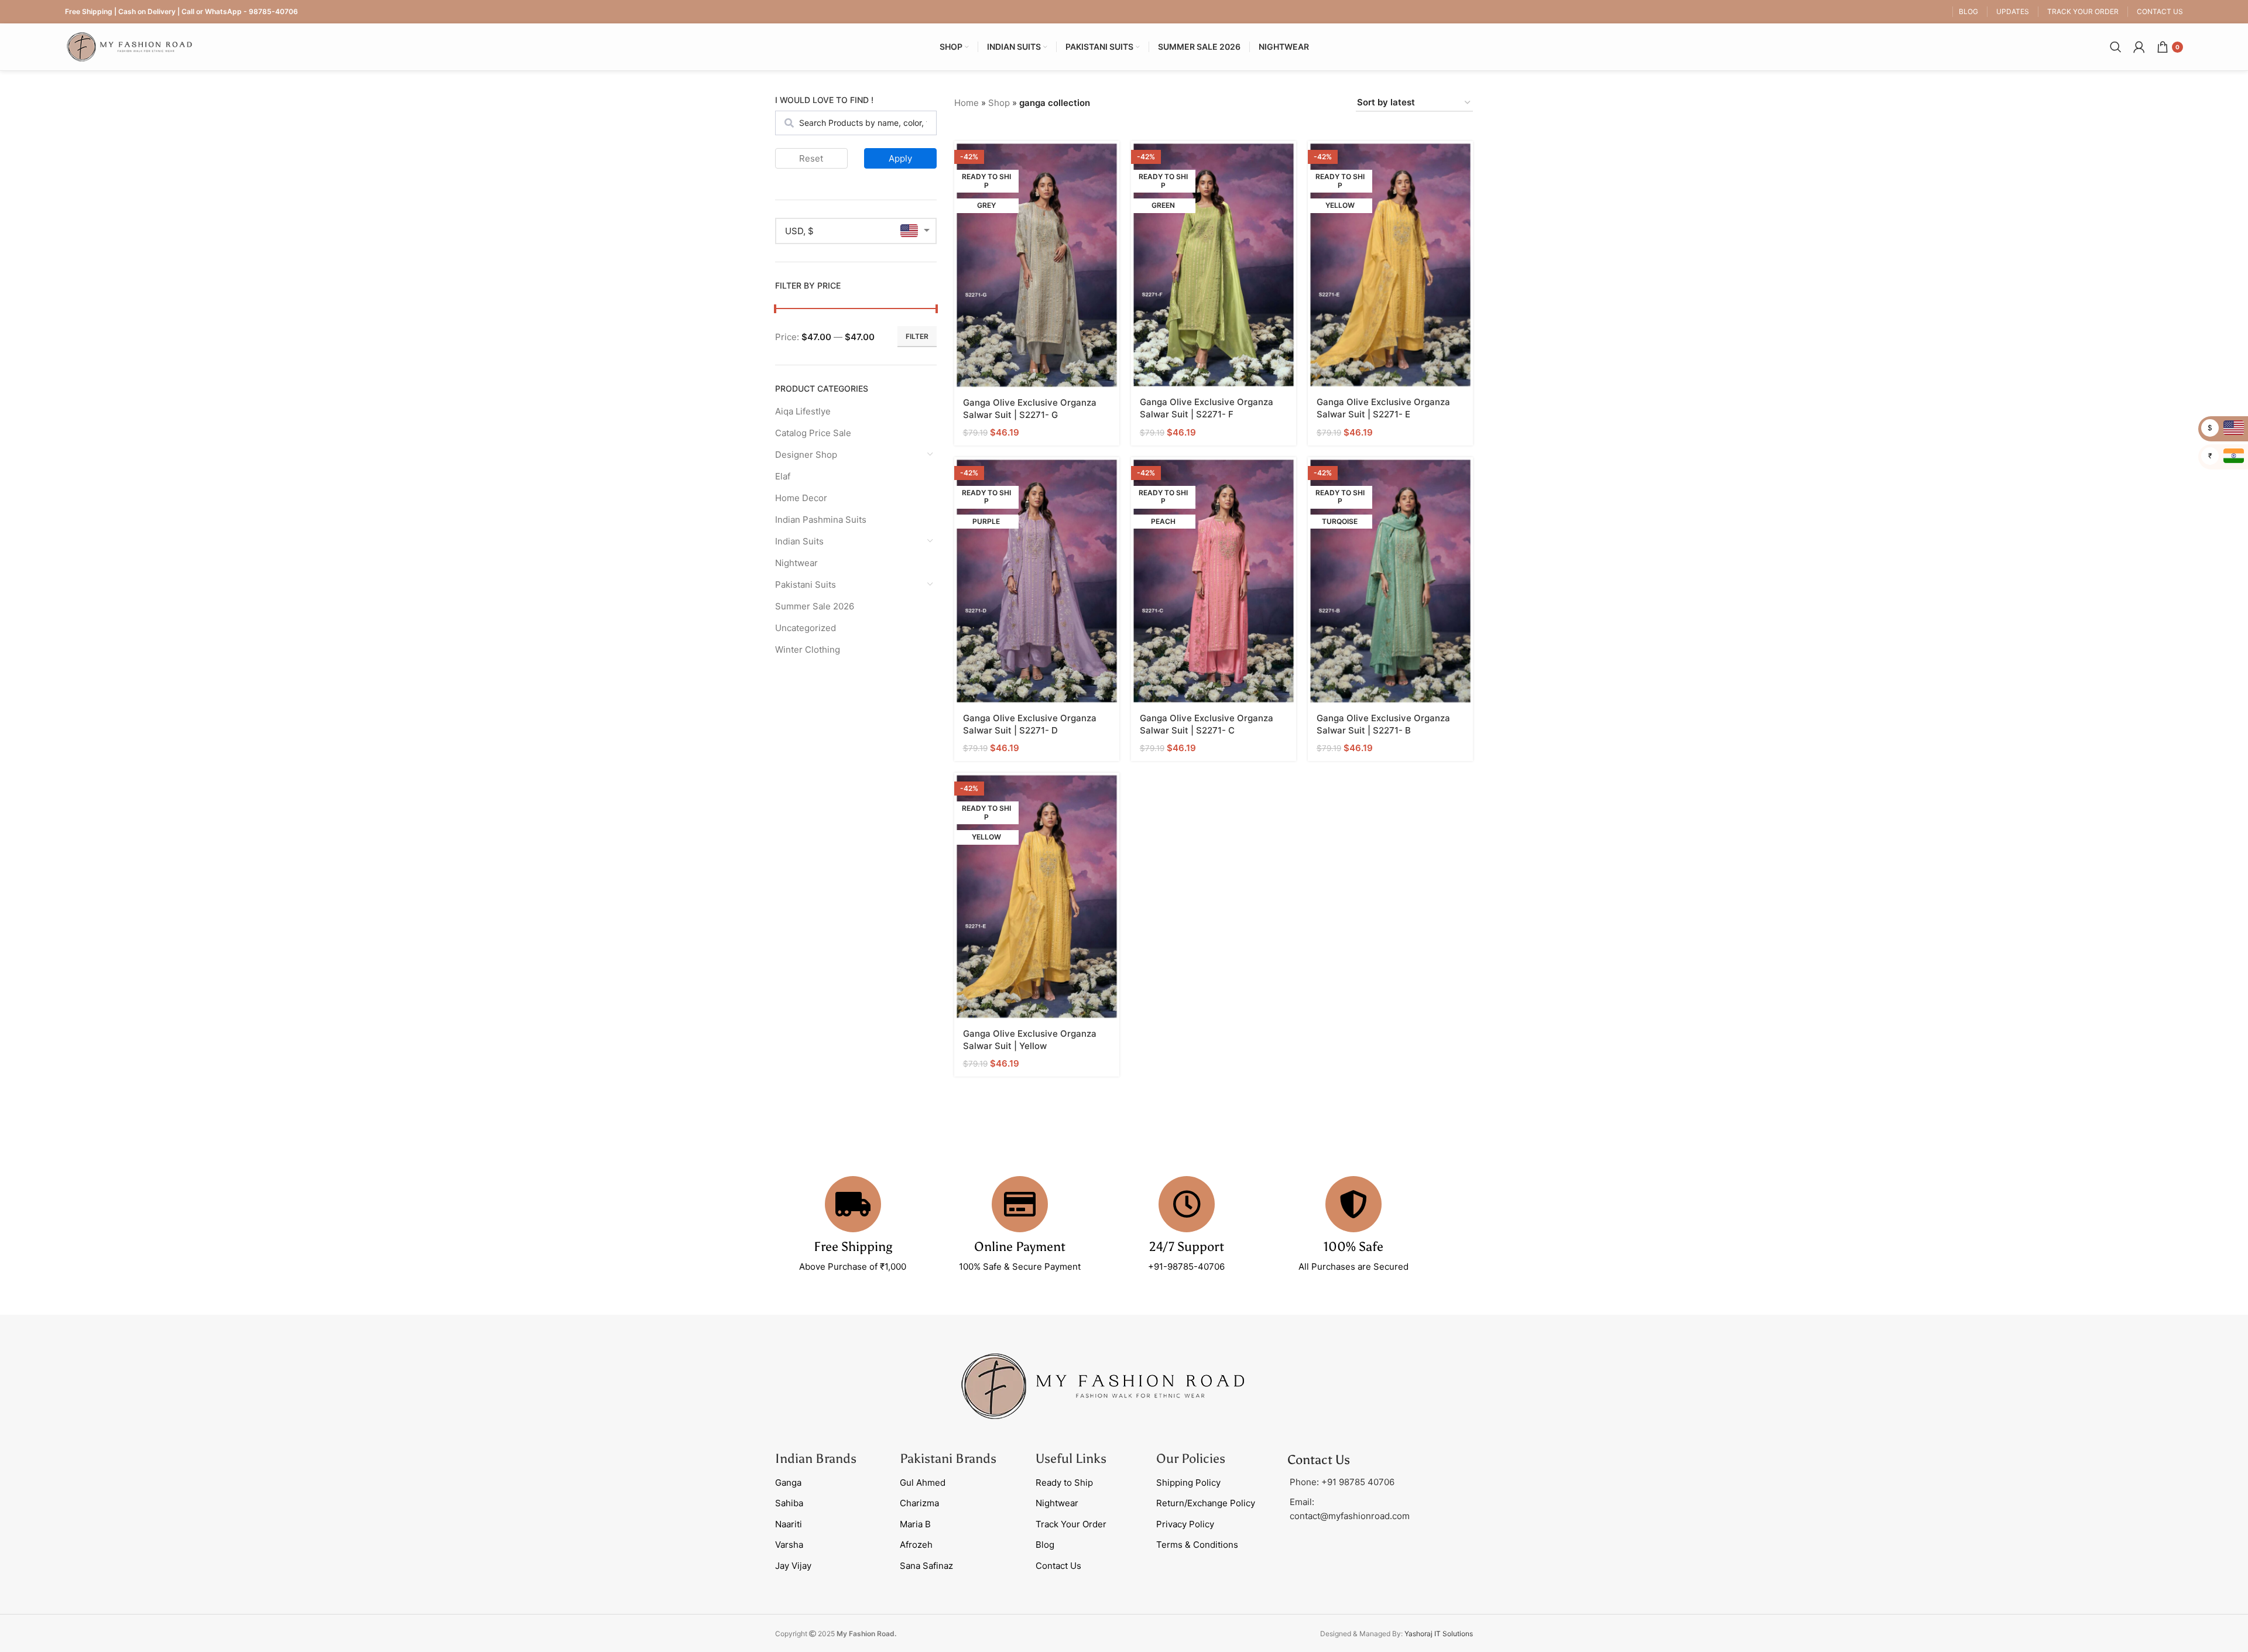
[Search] (2116, 47)
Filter (917, 336)
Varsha (789, 1545)
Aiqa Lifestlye (803, 411)
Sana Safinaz (926, 1566)
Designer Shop (806, 455)
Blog (1045, 1545)
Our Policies (1191, 1459)
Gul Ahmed (923, 1483)
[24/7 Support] (1187, 1204)
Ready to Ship (1064, 1483)
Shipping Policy (1188, 1483)
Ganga (788, 1483)
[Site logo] (129, 46)
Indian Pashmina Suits (821, 520)
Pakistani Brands (948, 1459)
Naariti (789, 1524)
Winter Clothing (808, 650)
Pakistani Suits (806, 585)
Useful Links (1071, 1459)
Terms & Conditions (1197, 1545)
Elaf (783, 476)
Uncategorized (806, 628)
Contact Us (1058, 1566)
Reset (811, 158)
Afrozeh (916, 1545)
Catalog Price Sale (813, 433)
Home (967, 103)
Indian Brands (816, 1459)
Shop (999, 103)
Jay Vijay (793, 1566)
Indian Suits (799, 541)
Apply (900, 158)
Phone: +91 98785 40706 (1342, 1482)
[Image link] (1103, 1385)
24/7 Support (1187, 1247)
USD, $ (799, 231)
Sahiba (789, 1503)
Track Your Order (1071, 1524)
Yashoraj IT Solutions (1439, 1634)
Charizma (919, 1503)
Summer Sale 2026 (815, 606)
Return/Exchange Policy (1206, 1503)
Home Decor (801, 498)
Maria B (915, 1524)
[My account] (2139, 47)
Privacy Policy (1185, 1524)
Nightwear (796, 563)
